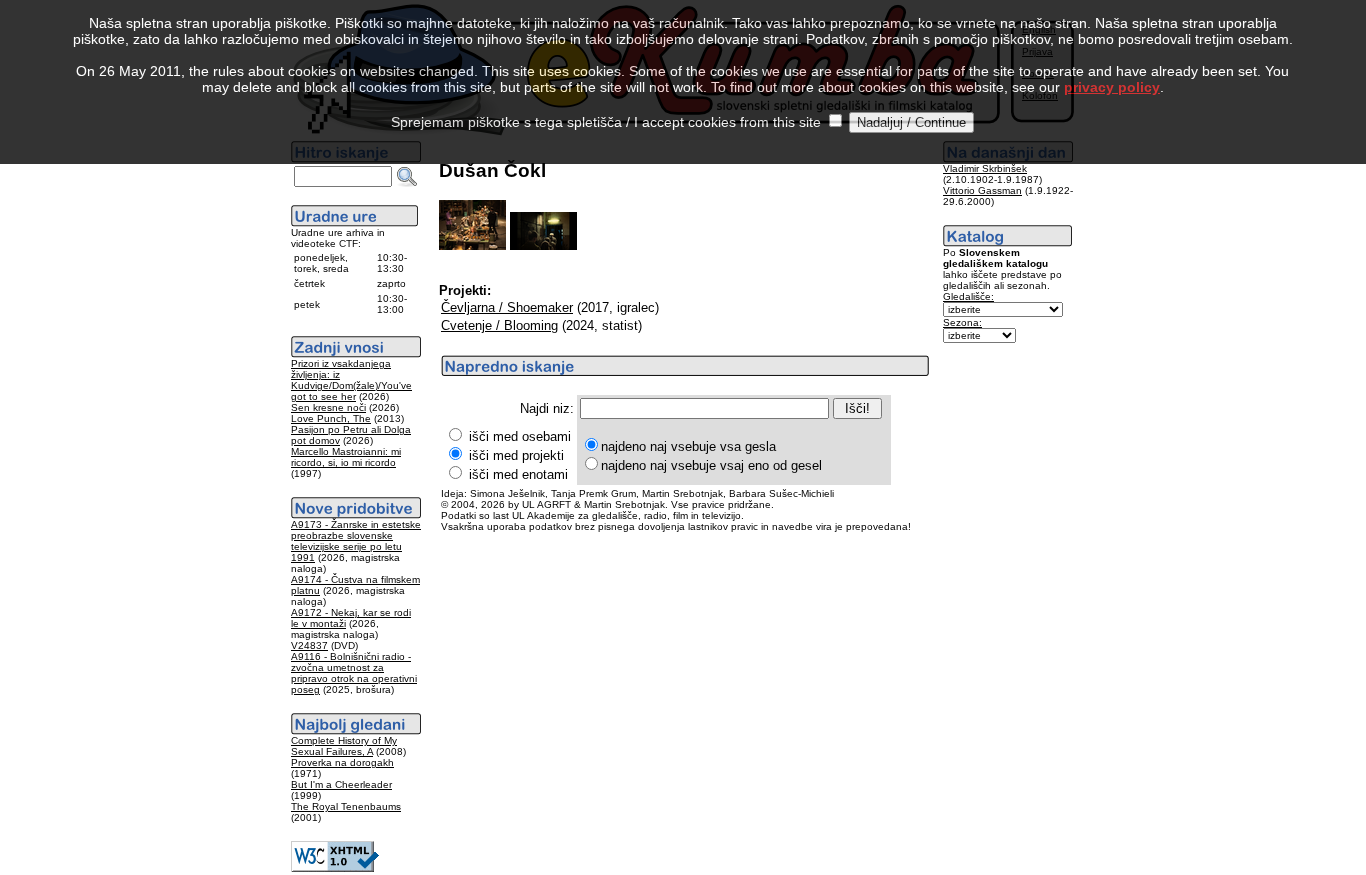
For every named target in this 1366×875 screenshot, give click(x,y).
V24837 (309, 645)
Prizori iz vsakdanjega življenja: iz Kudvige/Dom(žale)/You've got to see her (351, 380)
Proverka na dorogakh (342, 762)
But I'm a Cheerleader (341, 784)
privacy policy (1112, 87)
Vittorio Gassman (982, 190)
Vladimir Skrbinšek (985, 168)
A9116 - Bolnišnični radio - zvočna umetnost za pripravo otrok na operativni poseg (354, 673)
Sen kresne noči (328, 407)
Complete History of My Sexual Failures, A (344, 746)
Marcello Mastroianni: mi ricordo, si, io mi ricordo (346, 457)
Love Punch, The (331, 418)
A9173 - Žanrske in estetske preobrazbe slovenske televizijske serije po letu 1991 (356, 541)
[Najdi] (407, 177)
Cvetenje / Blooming (499, 325)
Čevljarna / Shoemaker (507, 307)
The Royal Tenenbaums (346, 806)
